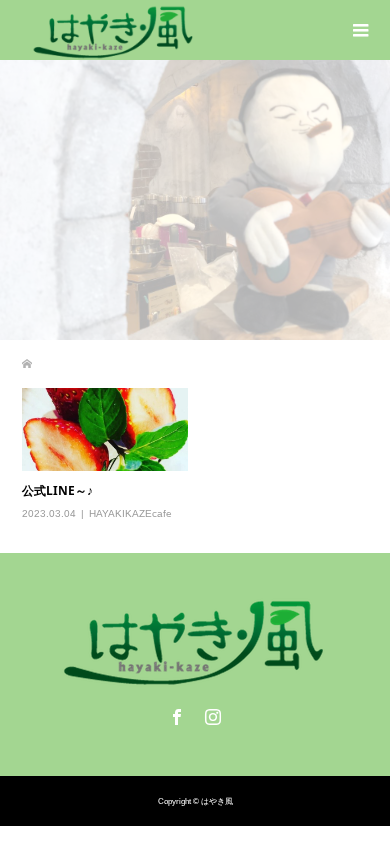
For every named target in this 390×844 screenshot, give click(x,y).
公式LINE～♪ (57, 490)
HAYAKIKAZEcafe (130, 513)
